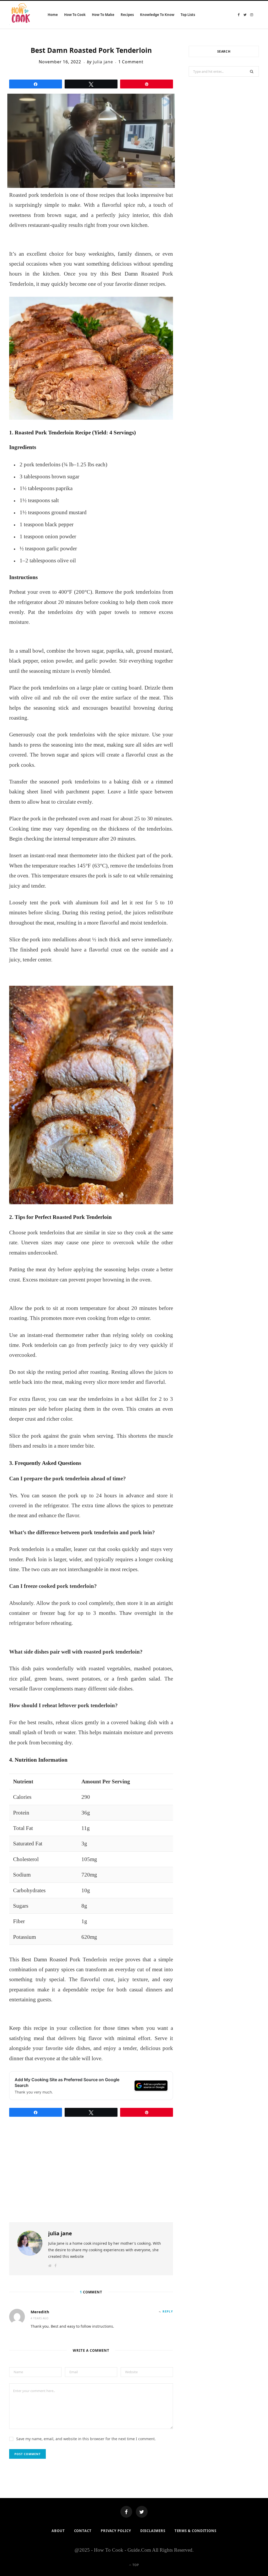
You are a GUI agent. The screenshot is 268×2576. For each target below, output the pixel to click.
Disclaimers (153, 2531)
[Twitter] (142, 2512)
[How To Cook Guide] (21, 15)
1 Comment (131, 62)
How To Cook (75, 15)
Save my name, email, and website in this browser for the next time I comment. (86, 2439)
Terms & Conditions (196, 2531)
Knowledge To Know (157, 15)
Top (135, 2565)
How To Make (103, 15)
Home (53, 15)
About (58, 2531)
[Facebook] (126, 2512)
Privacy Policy (116, 2531)
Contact (83, 2531)
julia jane (103, 62)
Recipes (127, 15)
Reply (168, 2311)
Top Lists (188, 15)
